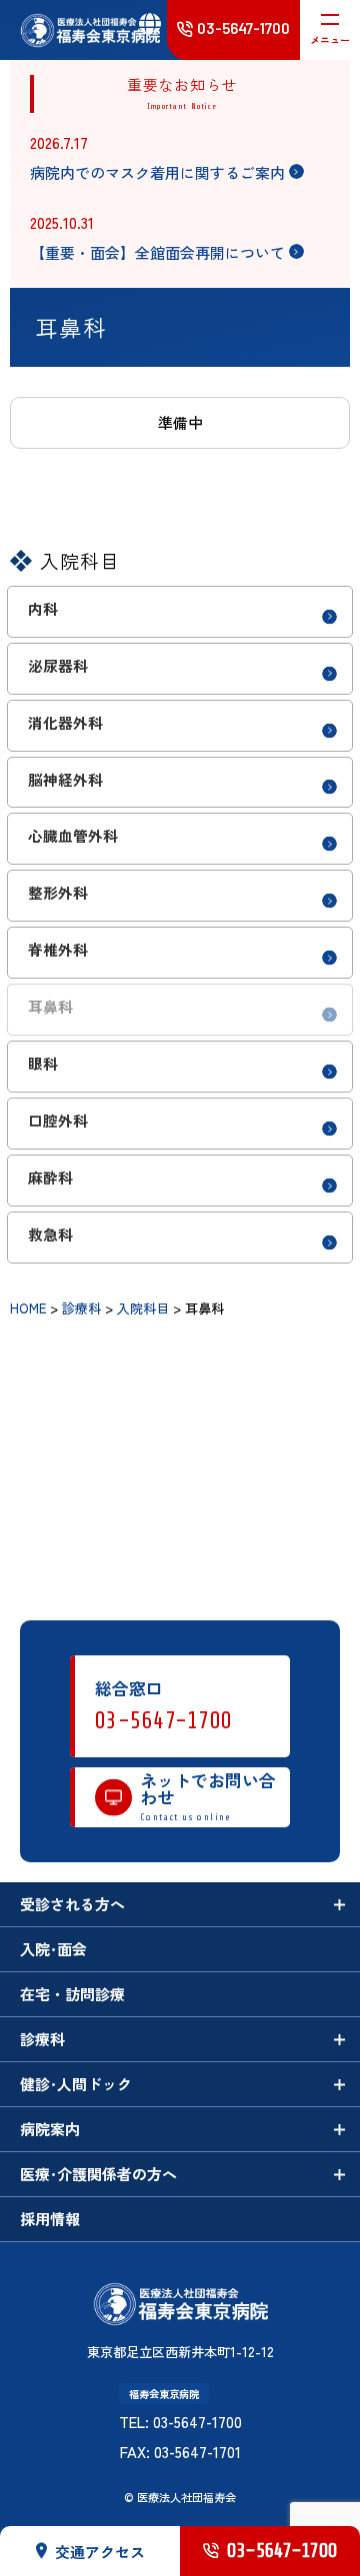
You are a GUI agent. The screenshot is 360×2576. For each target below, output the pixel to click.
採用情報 (50, 2219)
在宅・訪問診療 (72, 1994)
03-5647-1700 (164, 1721)
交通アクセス (100, 2552)
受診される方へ (72, 1904)
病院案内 (50, 2129)
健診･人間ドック (76, 2084)
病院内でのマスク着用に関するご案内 (157, 172)
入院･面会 (53, 1949)
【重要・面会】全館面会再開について (157, 252)
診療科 (42, 2039)
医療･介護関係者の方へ (98, 2174)
